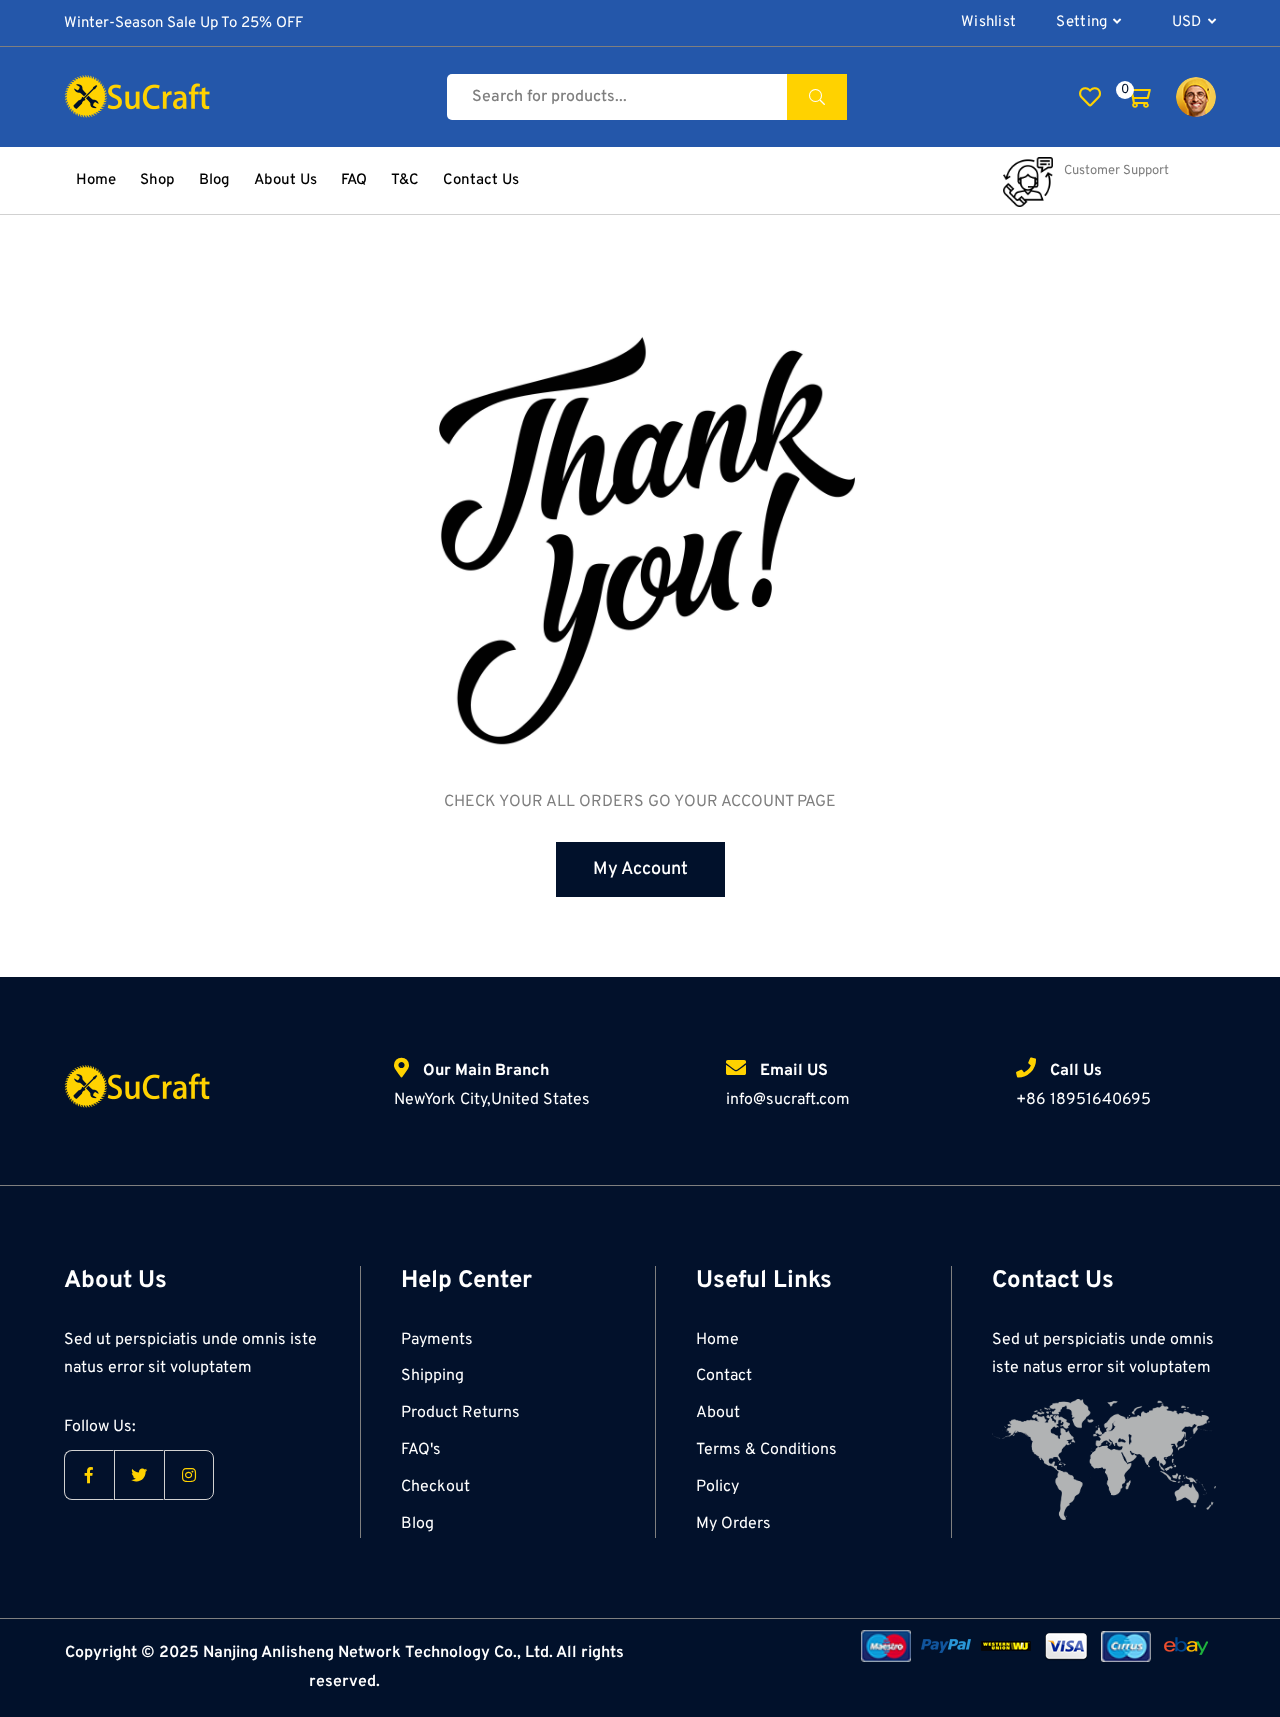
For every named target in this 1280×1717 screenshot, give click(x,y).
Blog (214, 180)
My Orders (733, 1524)
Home (96, 180)
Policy (717, 1487)
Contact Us (481, 180)
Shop (157, 180)
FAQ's (421, 1450)
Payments (437, 1340)
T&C (405, 180)
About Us (285, 180)
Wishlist (988, 22)
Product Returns (460, 1413)
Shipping (432, 1376)
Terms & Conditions (766, 1450)
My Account (640, 869)
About (718, 1413)
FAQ (354, 180)
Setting (1081, 22)
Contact (724, 1376)
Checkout (435, 1487)
